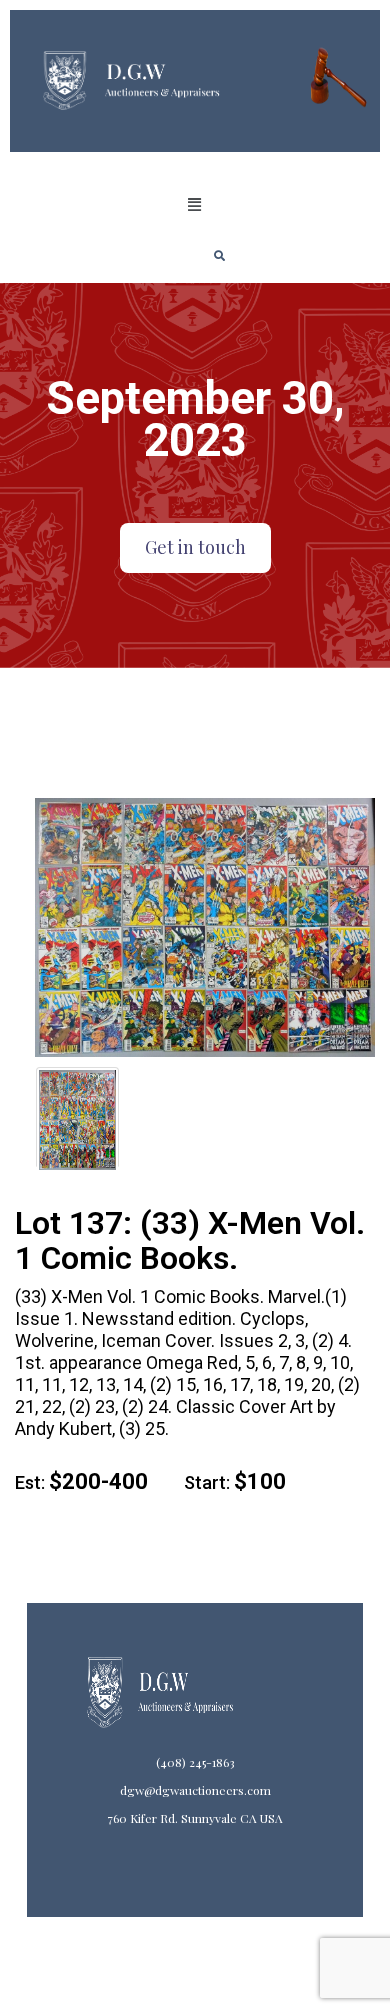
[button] (195, 205)
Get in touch (195, 547)
